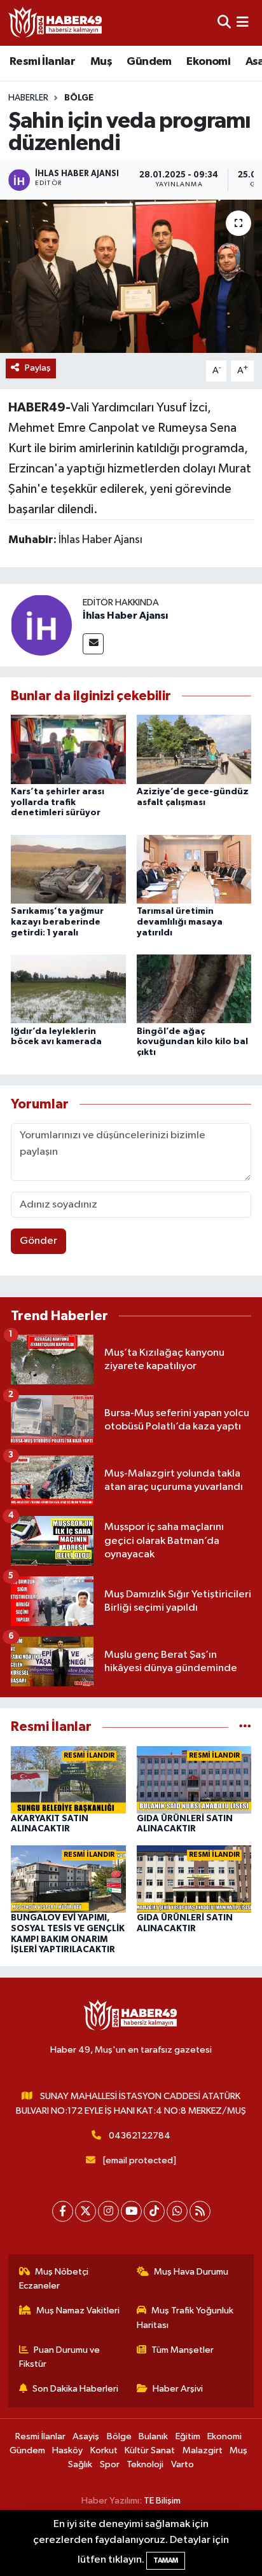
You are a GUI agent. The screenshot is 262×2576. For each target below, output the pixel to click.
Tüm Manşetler (183, 2350)
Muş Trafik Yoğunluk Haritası (185, 2318)
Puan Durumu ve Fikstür (60, 2357)
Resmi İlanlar (42, 62)
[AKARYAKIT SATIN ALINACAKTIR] (68, 1780)
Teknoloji (145, 2464)
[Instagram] (108, 2211)
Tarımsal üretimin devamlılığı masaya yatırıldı (180, 922)
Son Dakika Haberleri (75, 2389)
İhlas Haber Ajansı (125, 616)
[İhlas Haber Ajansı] (41, 625)
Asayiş (86, 2436)
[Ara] (224, 23)
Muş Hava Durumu (191, 2272)
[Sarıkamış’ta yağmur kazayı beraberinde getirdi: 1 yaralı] (68, 869)
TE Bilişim (162, 2501)
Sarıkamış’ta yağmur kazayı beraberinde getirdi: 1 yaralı (57, 922)
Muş (101, 62)
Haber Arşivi (178, 2389)
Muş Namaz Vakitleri (78, 2311)
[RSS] (200, 2211)
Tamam (166, 2560)
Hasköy (67, 2450)
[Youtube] (131, 2211)
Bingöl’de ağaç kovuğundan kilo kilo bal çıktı (192, 1042)
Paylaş (38, 368)
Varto (183, 2464)
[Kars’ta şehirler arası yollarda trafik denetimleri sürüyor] (68, 749)
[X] (86, 2211)
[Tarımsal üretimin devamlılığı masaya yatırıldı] (194, 869)
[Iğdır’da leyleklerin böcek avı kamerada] (68, 988)
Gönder (38, 1241)
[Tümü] (245, 1727)
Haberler (28, 98)
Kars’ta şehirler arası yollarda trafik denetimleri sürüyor (58, 802)
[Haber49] (56, 23)
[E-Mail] (93, 644)
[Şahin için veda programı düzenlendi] (131, 276)
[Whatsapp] (177, 2211)
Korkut (104, 2450)
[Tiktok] (154, 2211)
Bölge (79, 98)
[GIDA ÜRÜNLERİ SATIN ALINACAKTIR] (194, 1780)
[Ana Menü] (243, 23)
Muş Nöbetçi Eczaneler (54, 2279)
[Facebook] (63, 2211)
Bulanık (153, 2436)
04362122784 (140, 2136)
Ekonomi (208, 62)
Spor (110, 2464)
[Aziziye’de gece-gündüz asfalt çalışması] (194, 749)
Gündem (149, 62)
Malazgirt (203, 2450)
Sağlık (80, 2464)
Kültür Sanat (150, 2450)
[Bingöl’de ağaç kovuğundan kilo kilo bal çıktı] (194, 988)
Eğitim (188, 2436)
